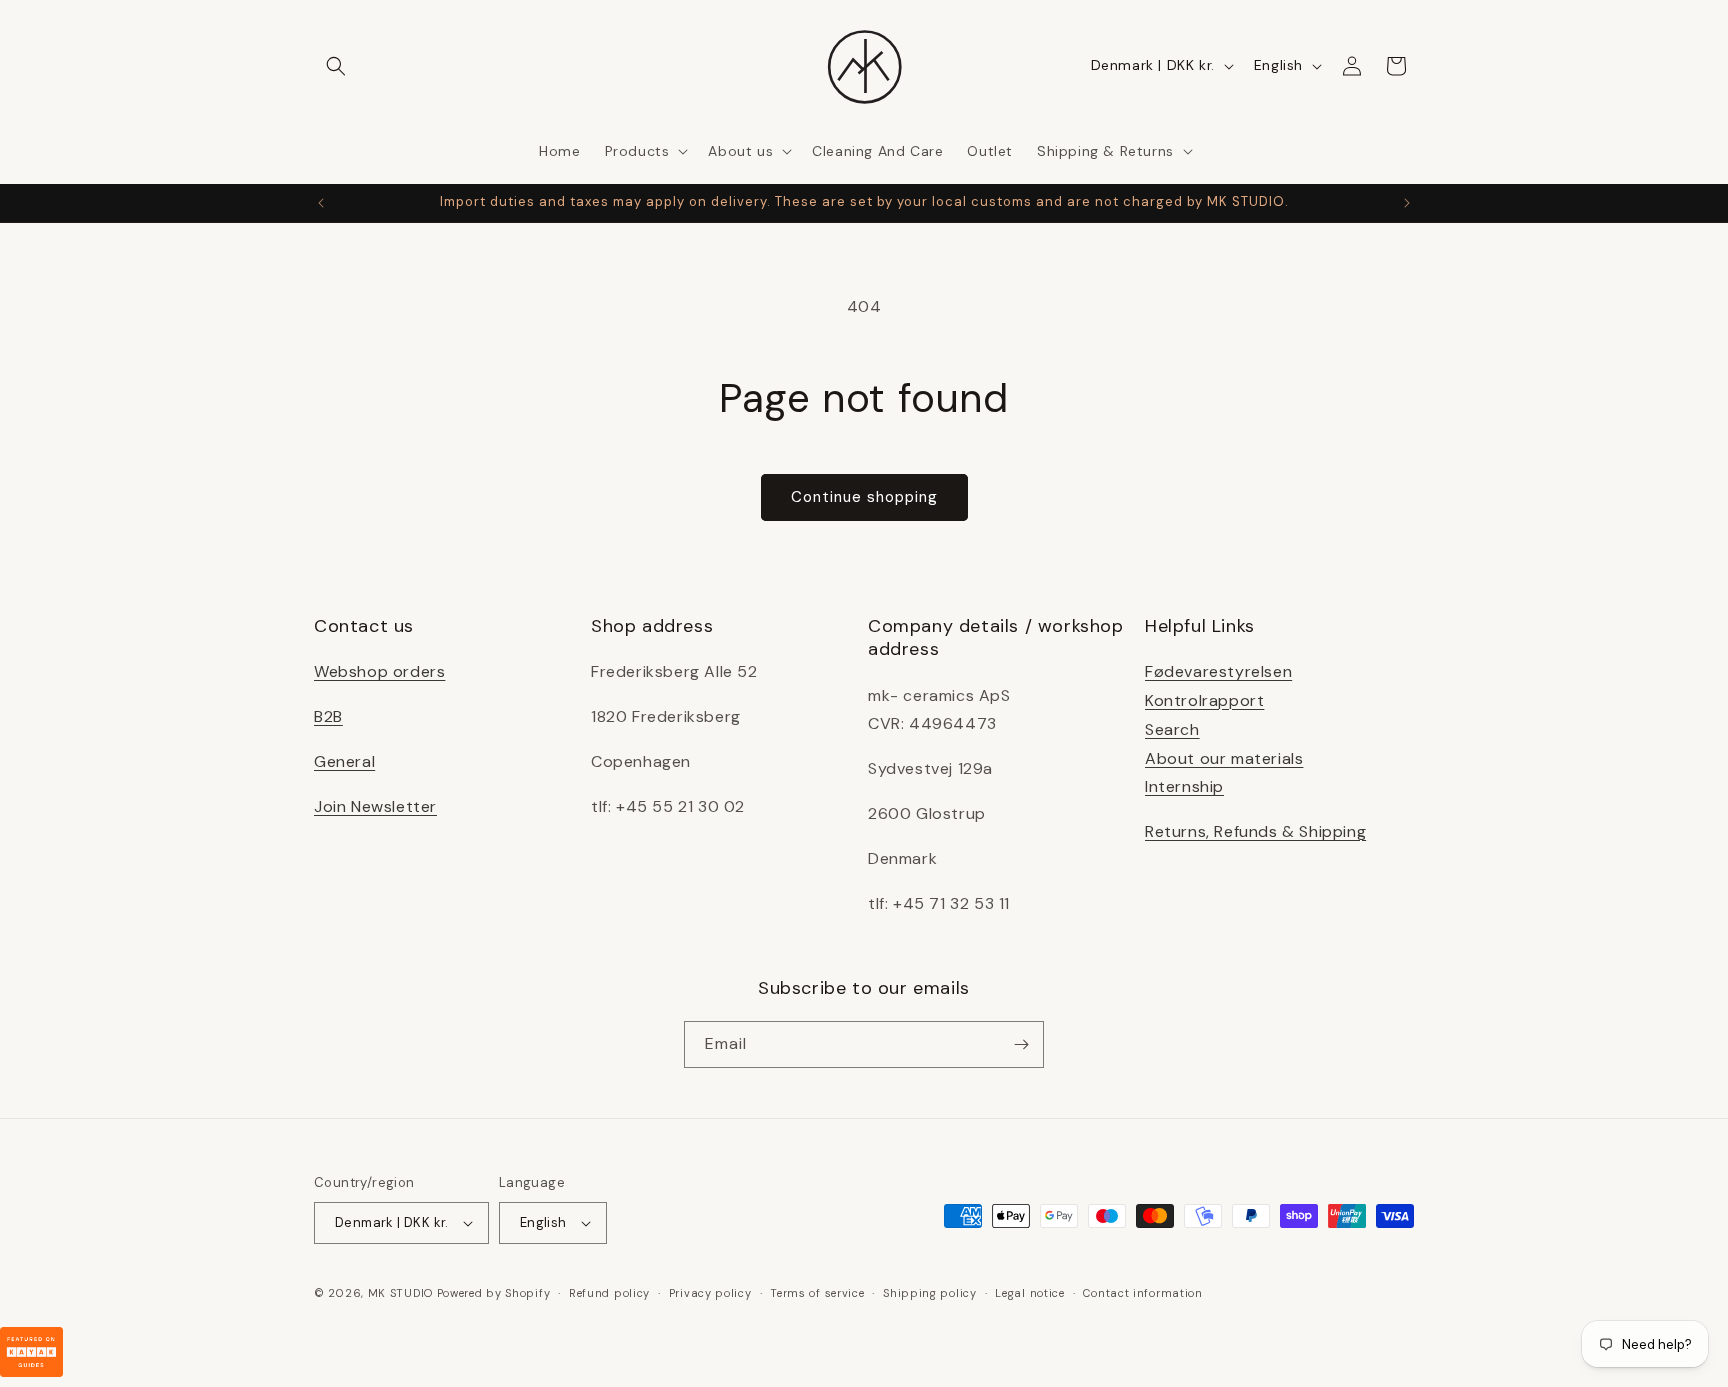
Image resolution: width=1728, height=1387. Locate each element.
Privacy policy (710, 1293)
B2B (328, 716)
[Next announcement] (1407, 203)
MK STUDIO (402, 1293)
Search (1172, 729)
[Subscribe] (1021, 1044)
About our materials (1224, 758)
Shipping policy (930, 1293)
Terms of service (817, 1293)
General (344, 761)
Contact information (1142, 1293)
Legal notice (1029, 1293)
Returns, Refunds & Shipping (1255, 831)
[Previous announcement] (321, 203)
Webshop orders (379, 671)
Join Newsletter (375, 806)
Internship (1184, 786)
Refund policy (609, 1293)
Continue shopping (864, 497)
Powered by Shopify (494, 1293)
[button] (336, 66)
